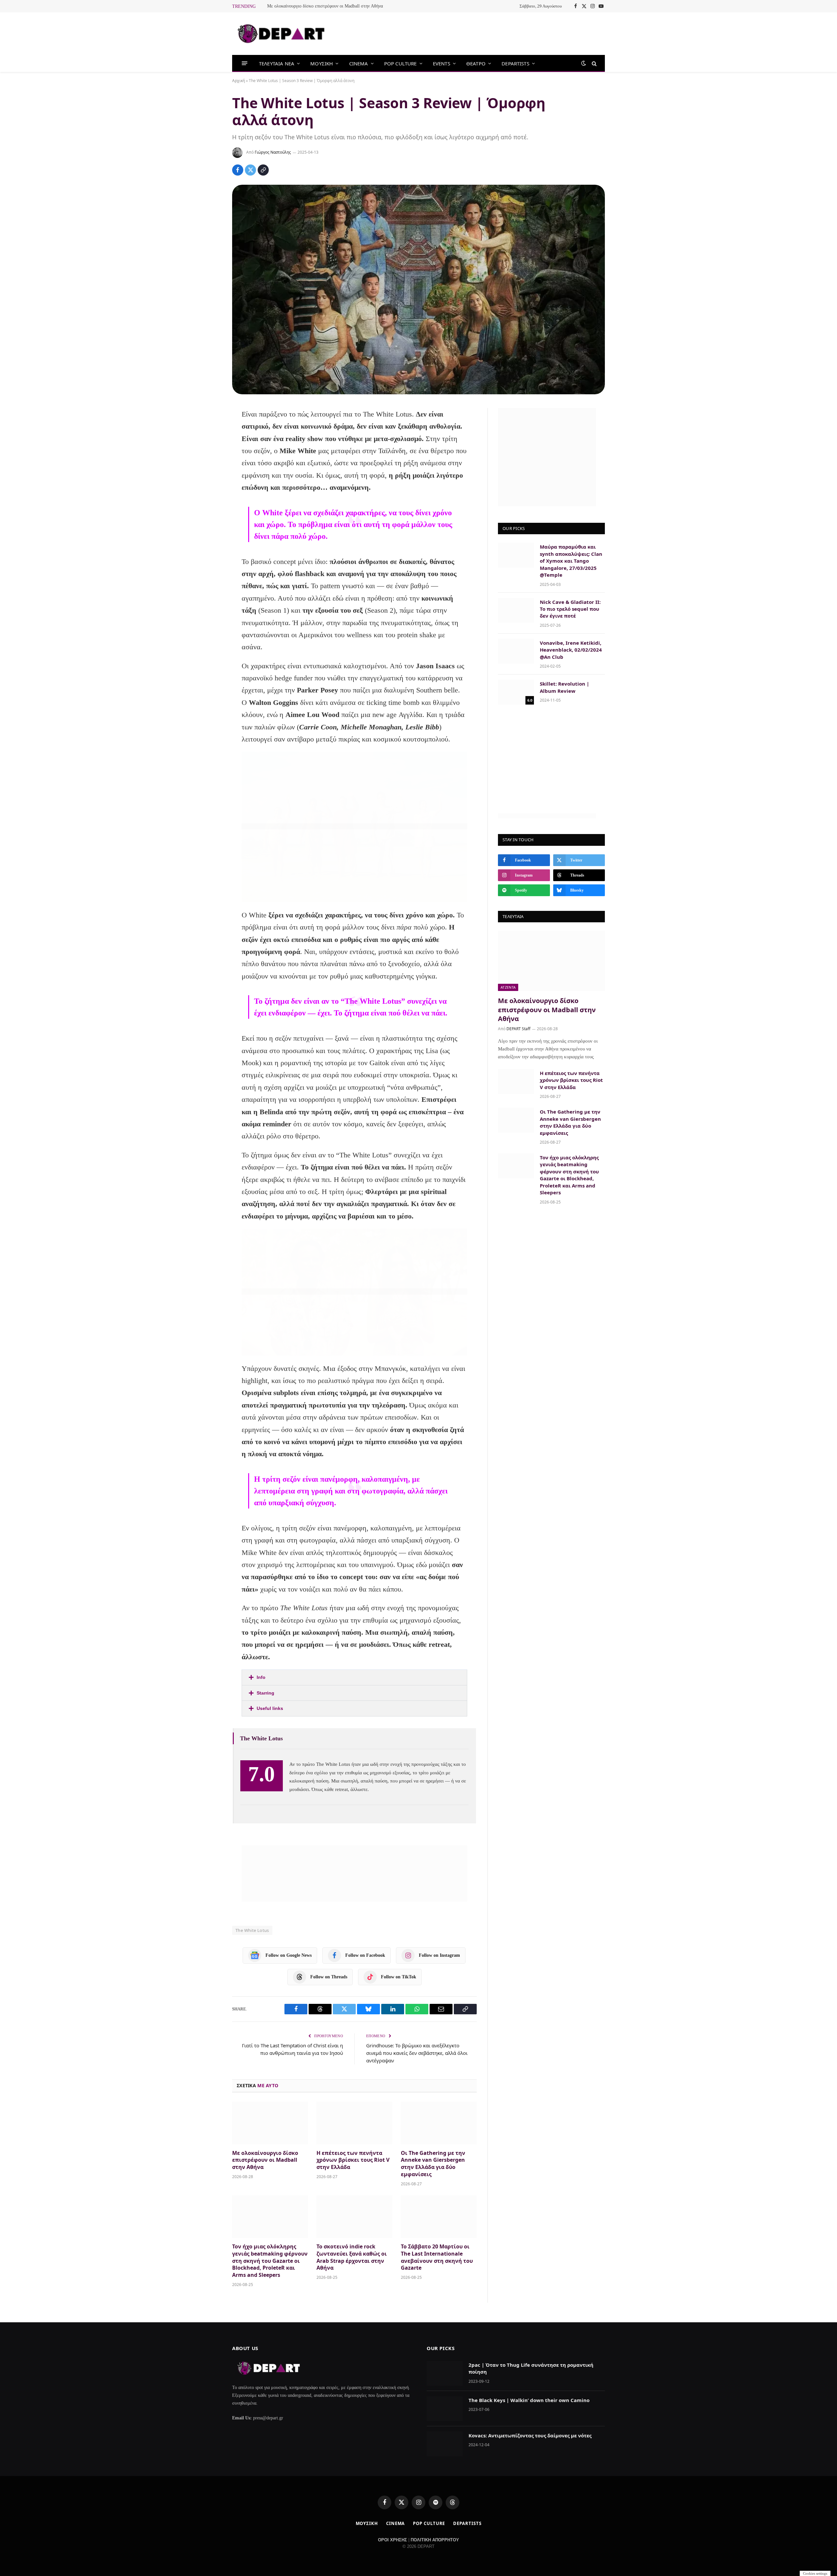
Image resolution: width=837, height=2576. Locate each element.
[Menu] (245, 63)
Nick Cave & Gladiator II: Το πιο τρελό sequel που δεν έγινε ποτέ (570, 609)
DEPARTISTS (515, 63)
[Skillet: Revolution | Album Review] (516, 692)
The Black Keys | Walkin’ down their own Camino (529, 2400)
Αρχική (239, 81)
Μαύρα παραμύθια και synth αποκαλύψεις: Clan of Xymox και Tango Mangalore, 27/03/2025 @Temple (571, 561)
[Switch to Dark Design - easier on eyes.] (584, 63)
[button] (354, 1677)
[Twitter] (210, 448)
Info (261, 1677)
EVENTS (442, 63)
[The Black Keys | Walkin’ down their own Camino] (445, 2409)
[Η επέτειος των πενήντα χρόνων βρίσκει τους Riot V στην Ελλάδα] (354, 2123)
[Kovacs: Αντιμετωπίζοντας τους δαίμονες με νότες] (445, 2444)
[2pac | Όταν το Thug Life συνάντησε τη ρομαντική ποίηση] (445, 2373)
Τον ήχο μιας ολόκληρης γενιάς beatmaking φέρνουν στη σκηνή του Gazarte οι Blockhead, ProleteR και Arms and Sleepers (270, 2261)
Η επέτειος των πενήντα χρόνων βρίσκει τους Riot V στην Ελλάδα (353, 2160)
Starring (265, 1693)
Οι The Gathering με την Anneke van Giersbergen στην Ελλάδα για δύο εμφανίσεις (433, 2164)
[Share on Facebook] (238, 170)
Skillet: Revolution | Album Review (564, 687)
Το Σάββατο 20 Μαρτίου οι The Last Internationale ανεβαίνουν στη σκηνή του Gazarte (437, 2257)
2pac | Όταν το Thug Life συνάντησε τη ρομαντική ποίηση (531, 2368)
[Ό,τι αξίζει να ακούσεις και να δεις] (281, 34)
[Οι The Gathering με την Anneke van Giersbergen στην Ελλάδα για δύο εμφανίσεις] (439, 2123)
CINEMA (359, 63)
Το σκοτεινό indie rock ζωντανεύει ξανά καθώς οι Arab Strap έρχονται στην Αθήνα (352, 2257)
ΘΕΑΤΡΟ (476, 63)
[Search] (594, 63)
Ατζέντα (508, 987)
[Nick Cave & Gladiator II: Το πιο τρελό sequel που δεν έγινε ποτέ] (516, 610)
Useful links (270, 1708)
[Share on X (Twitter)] (250, 170)
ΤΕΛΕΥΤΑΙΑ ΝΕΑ (277, 63)
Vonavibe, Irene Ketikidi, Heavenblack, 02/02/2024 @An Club (571, 650)
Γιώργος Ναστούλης (273, 152)
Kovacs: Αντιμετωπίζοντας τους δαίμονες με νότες (530, 2435)
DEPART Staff (518, 1029)
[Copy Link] (263, 170)
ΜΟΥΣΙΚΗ (322, 63)
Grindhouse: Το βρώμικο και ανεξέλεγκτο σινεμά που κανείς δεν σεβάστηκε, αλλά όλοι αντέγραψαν (417, 2053)
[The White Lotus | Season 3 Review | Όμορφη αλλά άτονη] (418, 290)
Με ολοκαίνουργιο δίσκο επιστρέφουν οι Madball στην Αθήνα (325, 6)
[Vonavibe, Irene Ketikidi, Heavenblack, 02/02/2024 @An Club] (516, 651)
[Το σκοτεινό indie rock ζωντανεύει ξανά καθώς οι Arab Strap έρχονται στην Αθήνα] (354, 2217)
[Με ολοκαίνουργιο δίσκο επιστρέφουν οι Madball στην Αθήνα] (270, 2123)
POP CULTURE (401, 63)
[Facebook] (210, 431)
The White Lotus (252, 1930)
